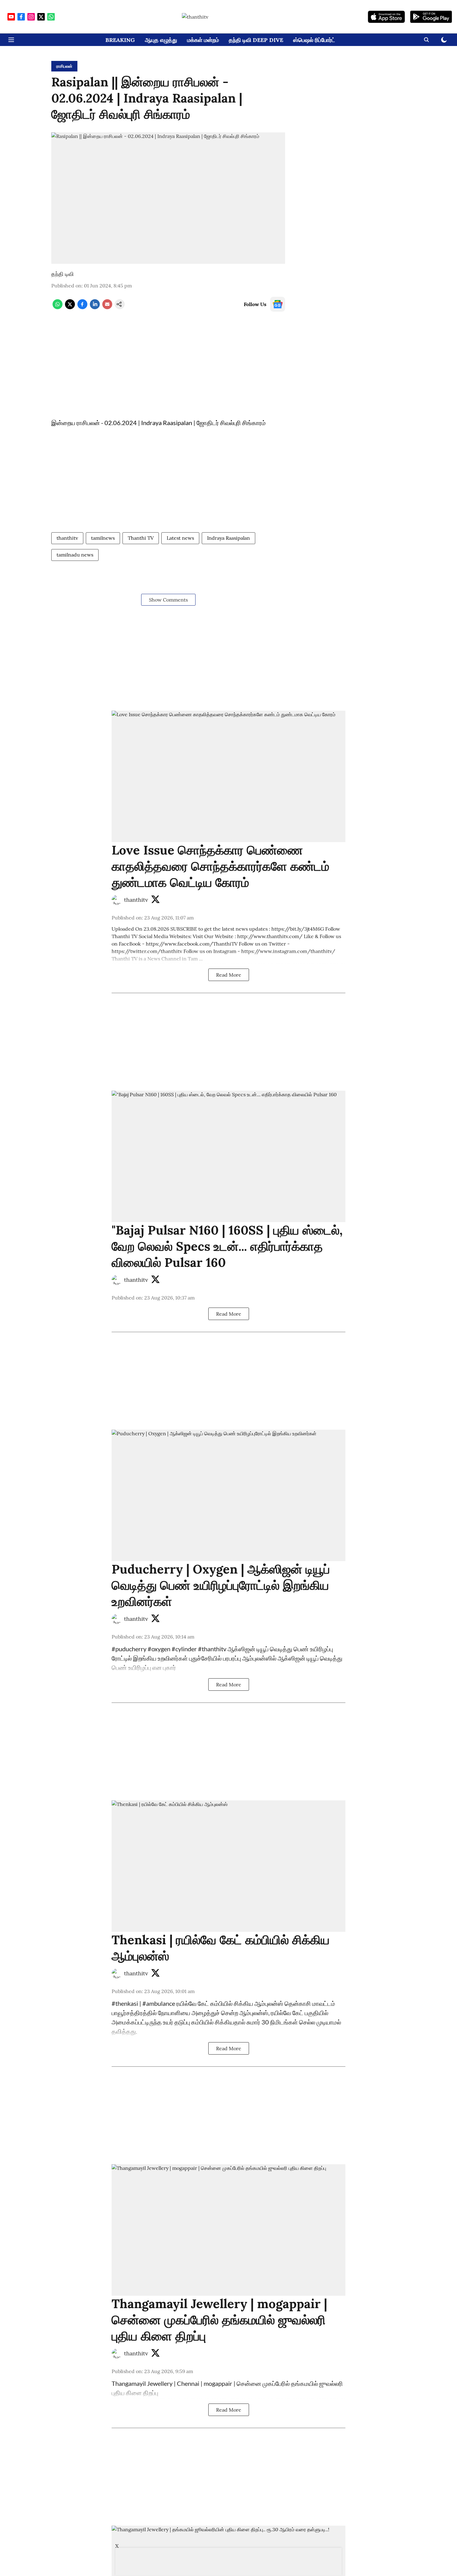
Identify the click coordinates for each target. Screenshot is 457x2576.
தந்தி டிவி (62, 274)
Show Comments (168, 600)
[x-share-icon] (70, 307)
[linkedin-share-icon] (95, 307)
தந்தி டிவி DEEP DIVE (256, 40)
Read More (229, 975)
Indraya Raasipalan (228, 538)
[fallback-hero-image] (228, 776)
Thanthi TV (141, 538)
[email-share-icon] (107, 307)
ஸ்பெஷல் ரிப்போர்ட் (314, 40)
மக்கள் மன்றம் (203, 40)
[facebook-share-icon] (82, 307)
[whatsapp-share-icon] (58, 307)
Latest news (180, 538)
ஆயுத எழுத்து (161, 40)
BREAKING (120, 40)
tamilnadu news (75, 555)
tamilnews (103, 538)
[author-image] (117, 900)
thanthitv (67, 538)
